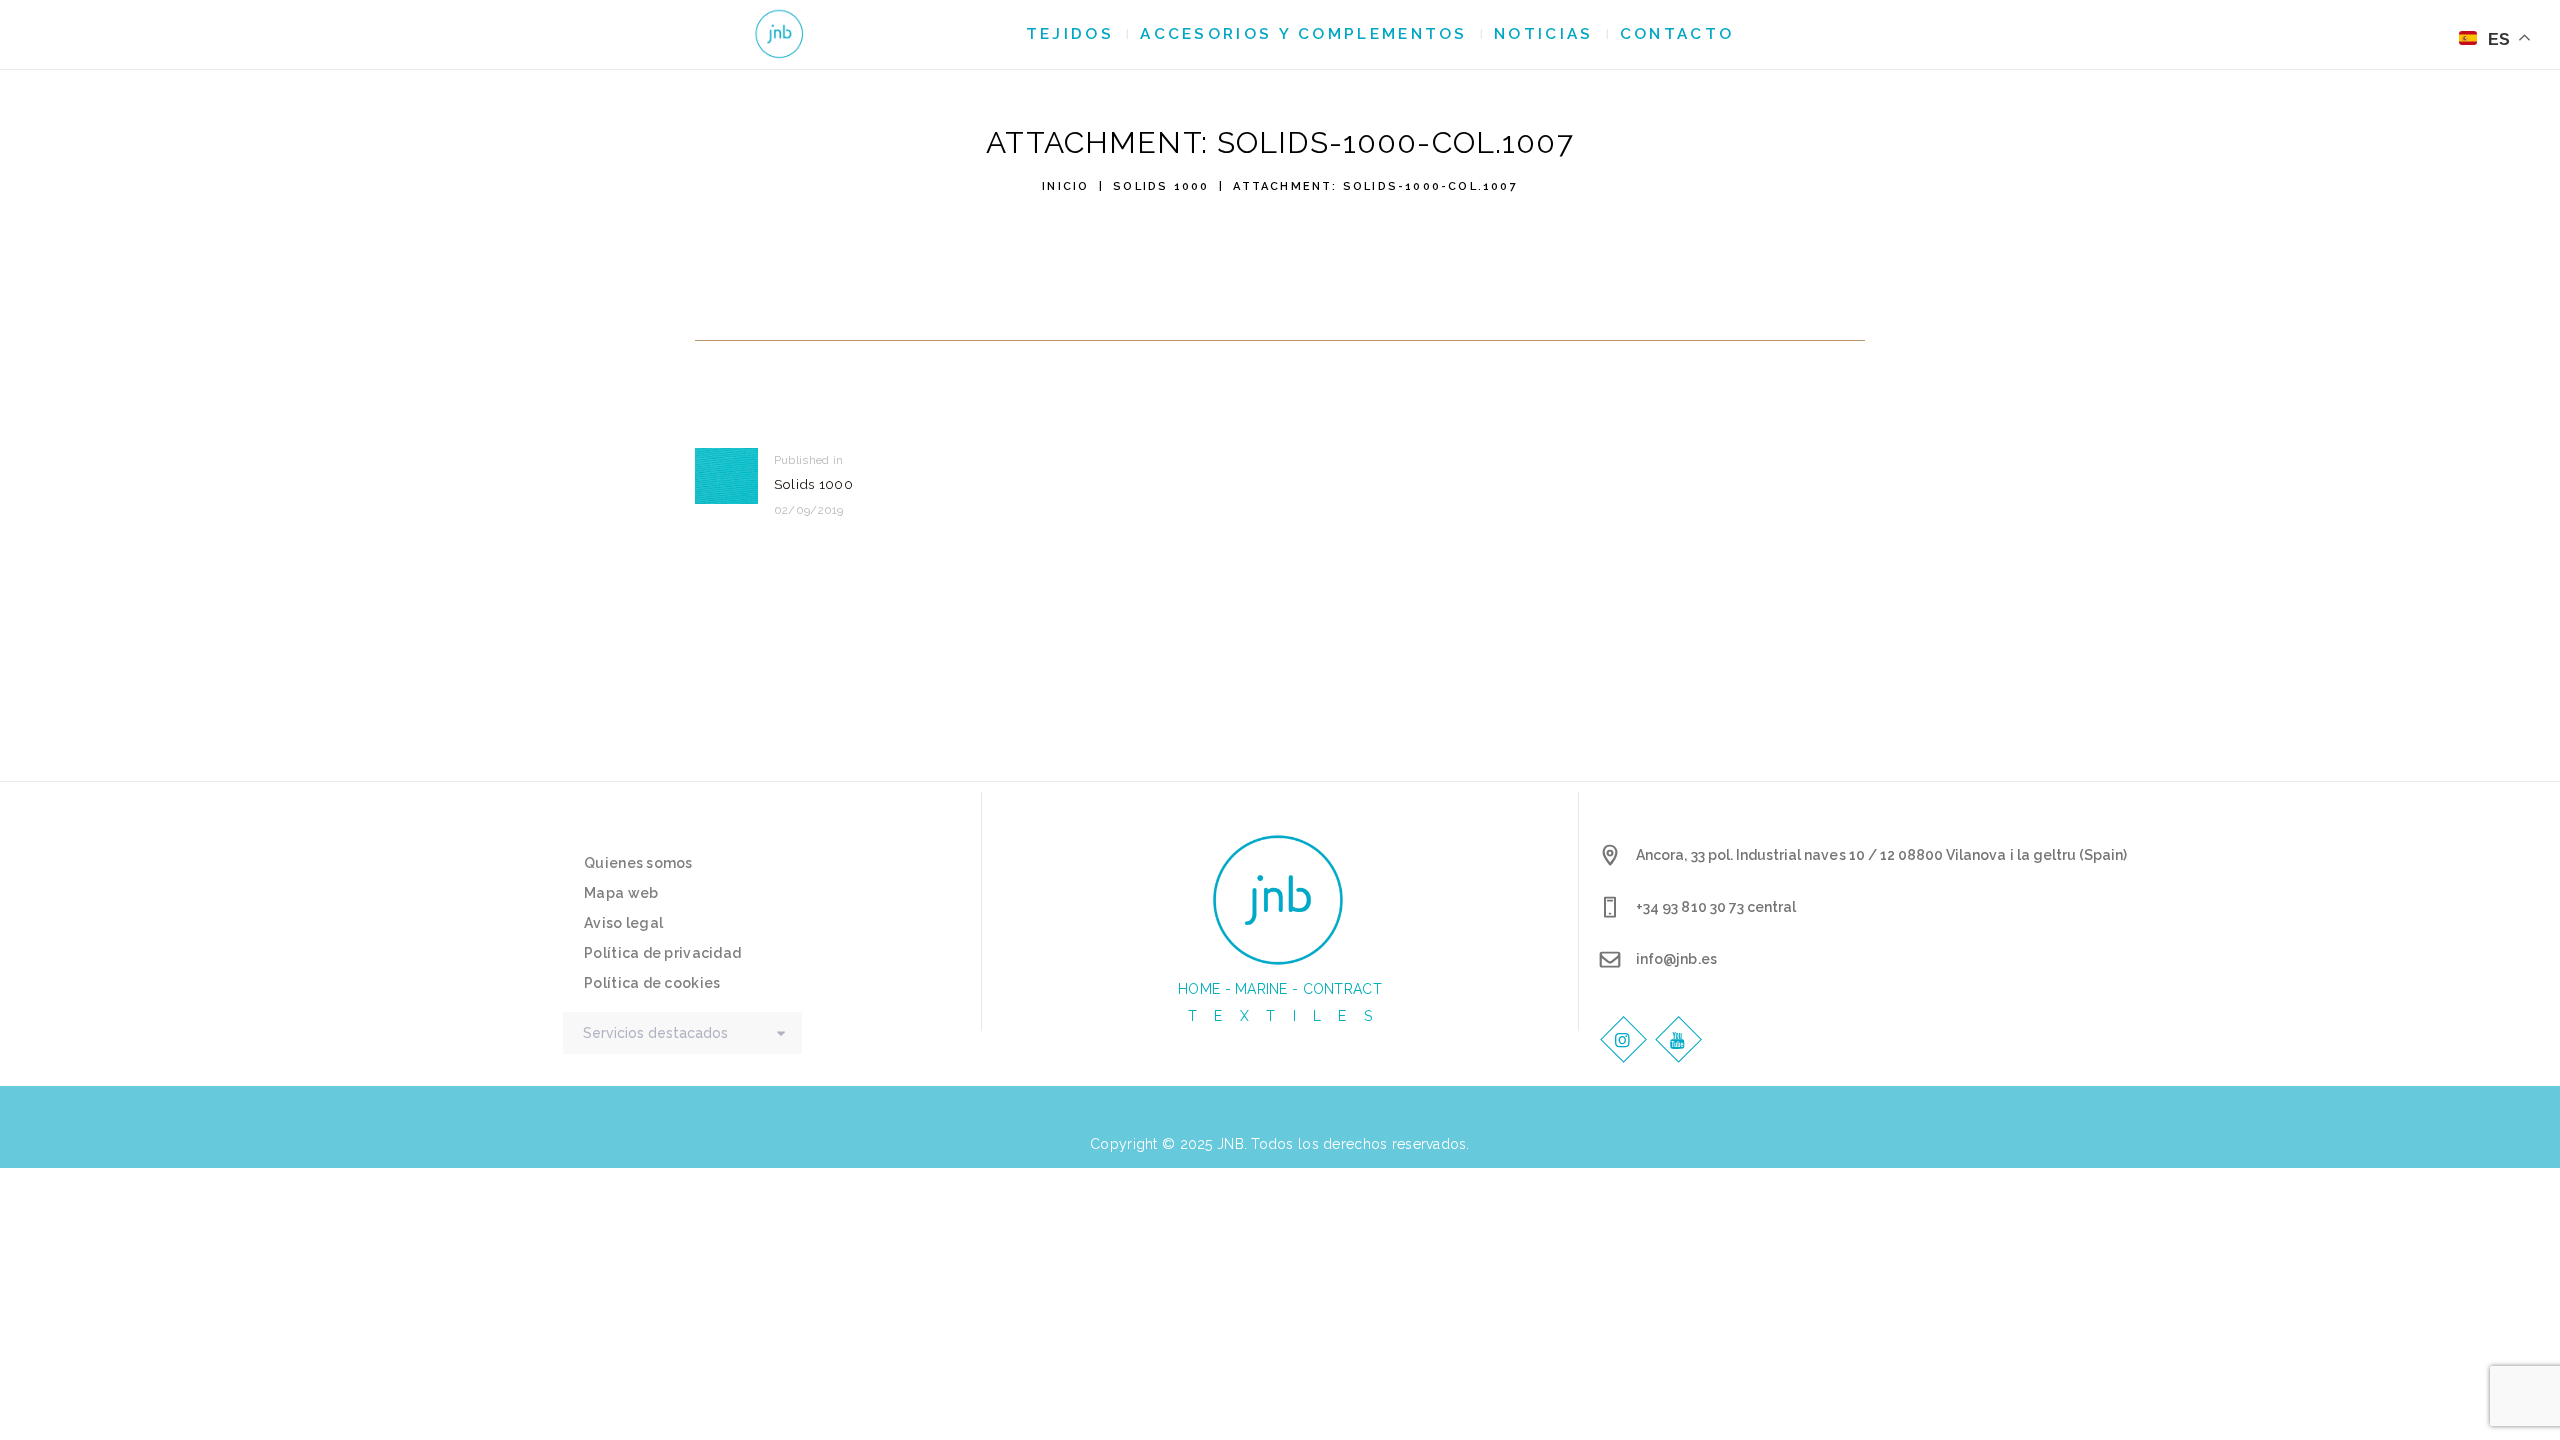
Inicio (1065, 186)
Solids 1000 (1161, 186)
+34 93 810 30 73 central (1716, 907)
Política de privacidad (662, 953)
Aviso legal (623, 923)
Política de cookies (652, 983)
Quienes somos (638, 863)
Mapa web (621, 893)
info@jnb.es (1676, 959)
